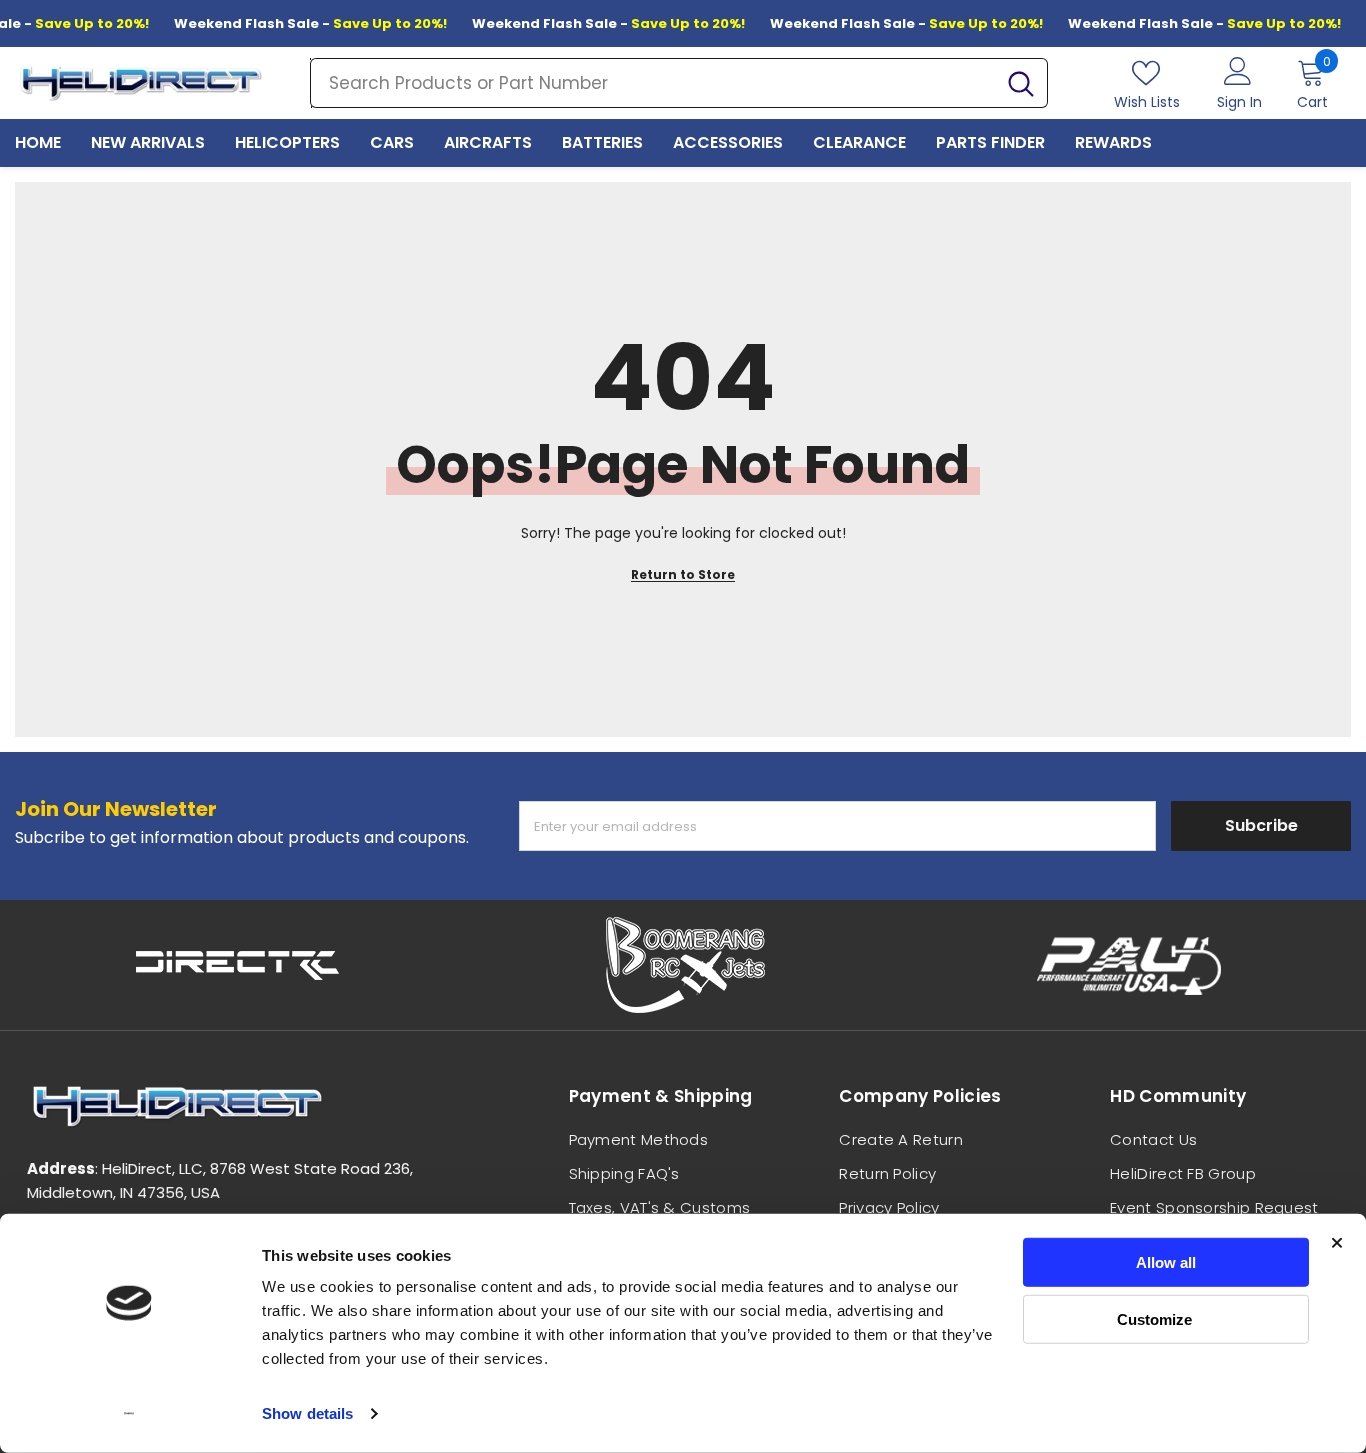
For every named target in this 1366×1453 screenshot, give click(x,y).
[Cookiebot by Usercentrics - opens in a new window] (129, 1414)
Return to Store (683, 574)
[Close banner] (1337, 1243)
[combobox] (653, 83)
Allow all (1166, 1262)
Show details (307, 1413)
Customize (1154, 1318)
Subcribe (1261, 825)
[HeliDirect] (237, 965)
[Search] (679, 83)
